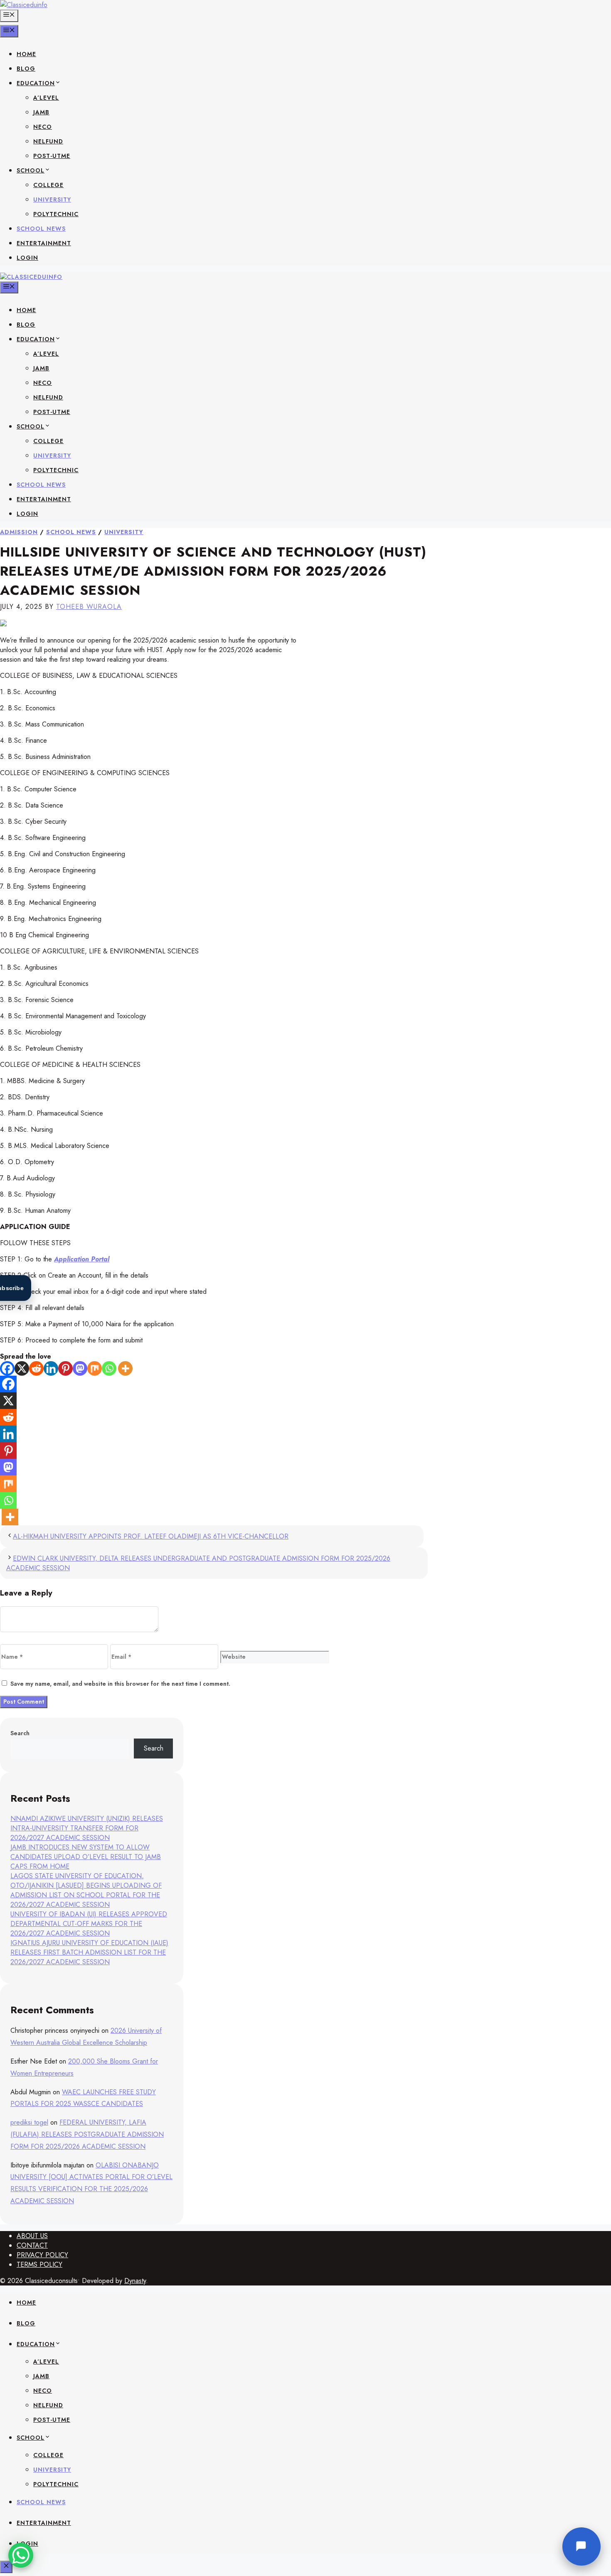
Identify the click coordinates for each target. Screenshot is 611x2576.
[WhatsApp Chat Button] (21, 2555)
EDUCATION (36, 83)
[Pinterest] (65, 1368)
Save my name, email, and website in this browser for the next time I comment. (120, 1684)
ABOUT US (32, 2236)
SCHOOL (31, 170)
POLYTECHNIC (56, 214)
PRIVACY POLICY (42, 2255)
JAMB (41, 112)
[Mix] (95, 1368)
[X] (22, 1368)
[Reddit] (36, 1368)
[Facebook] (7, 1368)
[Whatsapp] (109, 1368)
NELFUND (48, 141)
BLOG (26, 69)
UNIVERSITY (52, 199)
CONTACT (32, 2245)
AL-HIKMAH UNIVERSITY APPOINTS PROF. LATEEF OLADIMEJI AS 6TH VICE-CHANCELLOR (151, 1536)
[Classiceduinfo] (31, 277)
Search (20, 1733)
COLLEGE (48, 185)
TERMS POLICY (39, 2264)
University (124, 532)
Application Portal (82, 1259)
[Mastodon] (80, 1368)
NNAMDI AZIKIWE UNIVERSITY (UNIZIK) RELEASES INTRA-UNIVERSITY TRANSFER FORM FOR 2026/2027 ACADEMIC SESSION (87, 1828)
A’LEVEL (46, 98)
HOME (26, 54)
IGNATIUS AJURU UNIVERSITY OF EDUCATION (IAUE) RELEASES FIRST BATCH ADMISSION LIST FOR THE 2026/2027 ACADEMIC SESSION (89, 1952)
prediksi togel (29, 2122)
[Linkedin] (51, 1368)
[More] (125, 1368)
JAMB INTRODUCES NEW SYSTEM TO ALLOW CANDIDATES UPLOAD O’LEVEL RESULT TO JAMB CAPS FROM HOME (86, 1857)
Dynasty (135, 2281)
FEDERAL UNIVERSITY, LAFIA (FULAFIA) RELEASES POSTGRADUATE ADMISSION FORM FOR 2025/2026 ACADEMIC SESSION (87, 2134)
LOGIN (27, 258)
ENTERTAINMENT (44, 243)
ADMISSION (19, 532)
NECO (43, 127)
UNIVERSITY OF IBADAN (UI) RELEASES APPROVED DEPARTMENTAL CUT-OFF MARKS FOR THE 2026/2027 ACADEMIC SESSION (89, 1924)
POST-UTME (52, 156)
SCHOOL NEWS (41, 229)
